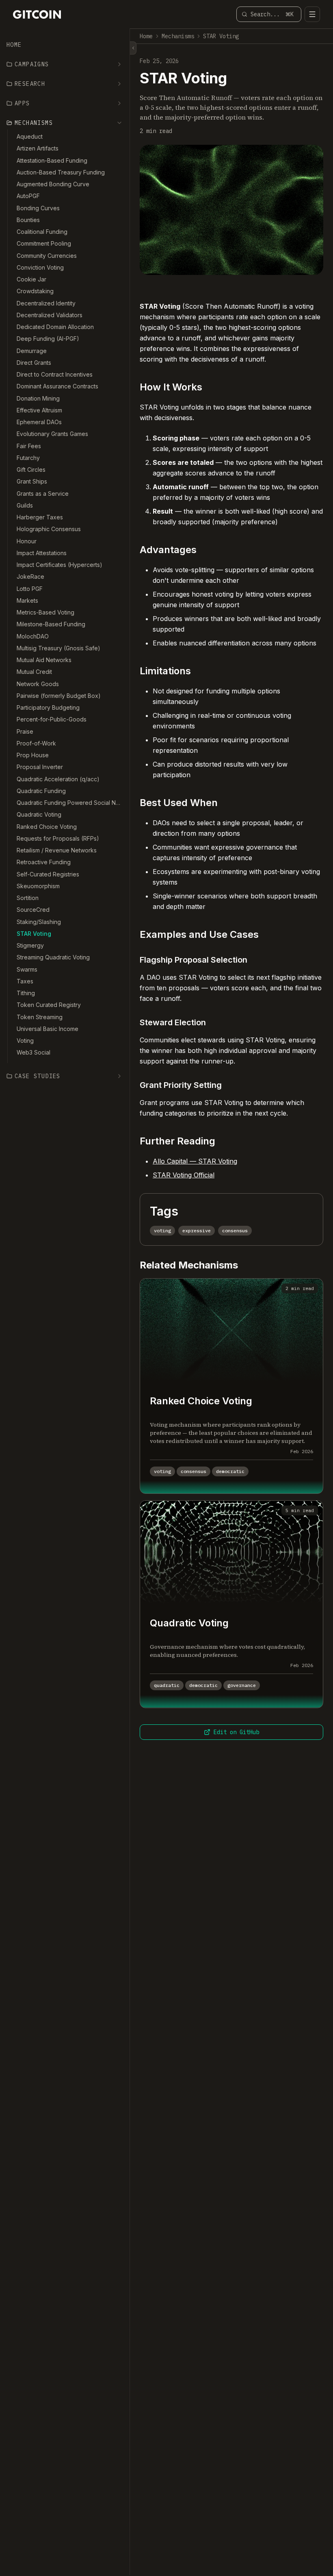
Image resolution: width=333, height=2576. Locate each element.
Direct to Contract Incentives (55, 374)
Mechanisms (178, 36)
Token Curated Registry (49, 1005)
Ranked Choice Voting (47, 827)
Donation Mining (38, 398)
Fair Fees (29, 446)
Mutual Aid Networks (44, 660)
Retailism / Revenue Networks (57, 850)
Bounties (28, 220)
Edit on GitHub (236, 1732)
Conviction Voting (40, 267)
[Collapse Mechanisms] (119, 123)
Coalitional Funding (42, 232)
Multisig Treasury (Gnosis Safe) (58, 648)
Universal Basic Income (48, 1029)
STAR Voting (34, 934)
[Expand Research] (119, 84)
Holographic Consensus (49, 529)
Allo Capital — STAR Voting (195, 1161)
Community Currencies (47, 256)
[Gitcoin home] (37, 14)
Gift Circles (31, 470)
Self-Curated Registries (48, 874)
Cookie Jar (31, 279)
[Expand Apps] (119, 103)
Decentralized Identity (46, 303)
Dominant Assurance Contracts (57, 386)
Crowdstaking (35, 291)
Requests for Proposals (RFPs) (58, 838)
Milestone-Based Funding (51, 624)
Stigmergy (30, 945)
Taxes (25, 981)
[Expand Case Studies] (119, 1076)
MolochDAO (33, 636)
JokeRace (30, 576)
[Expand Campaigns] (119, 64)
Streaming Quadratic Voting (53, 957)
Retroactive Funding (44, 862)
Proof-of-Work (36, 743)
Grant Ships (32, 481)
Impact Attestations (42, 553)
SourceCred (33, 910)
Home (14, 45)
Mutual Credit (34, 672)
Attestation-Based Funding (52, 160)
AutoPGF (28, 196)
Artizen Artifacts (38, 148)
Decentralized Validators (50, 315)
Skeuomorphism (38, 886)
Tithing (26, 993)
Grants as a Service (43, 494)
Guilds (25, 505)
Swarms (27, 969)
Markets (27, 600)
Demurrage (32, 351)
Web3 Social (34, 1052)
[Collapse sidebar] (133, 48)
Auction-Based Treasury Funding (61, 172)
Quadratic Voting (39, 814)
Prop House (33, 755)
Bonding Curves (38, 208)
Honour (27, 541)
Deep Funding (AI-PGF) (48, 339)
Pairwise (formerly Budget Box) (59, 696)
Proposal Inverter (40, 767)
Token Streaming (40, 1017)
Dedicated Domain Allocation (55, 327)
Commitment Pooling (44, 243)
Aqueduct (30, 136)
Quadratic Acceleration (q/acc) (58, 779)
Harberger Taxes (40, 517)
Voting (25, 1041)
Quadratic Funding (41, 791)
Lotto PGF (30, 589)
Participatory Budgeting (48, 707)
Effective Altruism (39, 410)
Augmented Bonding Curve (53, 184)
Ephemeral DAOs (39, 422)
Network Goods (38, 684)
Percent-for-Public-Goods (52, 719)
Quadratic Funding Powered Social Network (70, 803)
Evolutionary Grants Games (52, 434)
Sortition (28, 898)
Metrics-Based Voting (45, 612)
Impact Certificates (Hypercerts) (59, 565)
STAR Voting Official (184, 1175)
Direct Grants (34, 363)
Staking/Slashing (39, 922)
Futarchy (28, 458)
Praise (25, 731)
